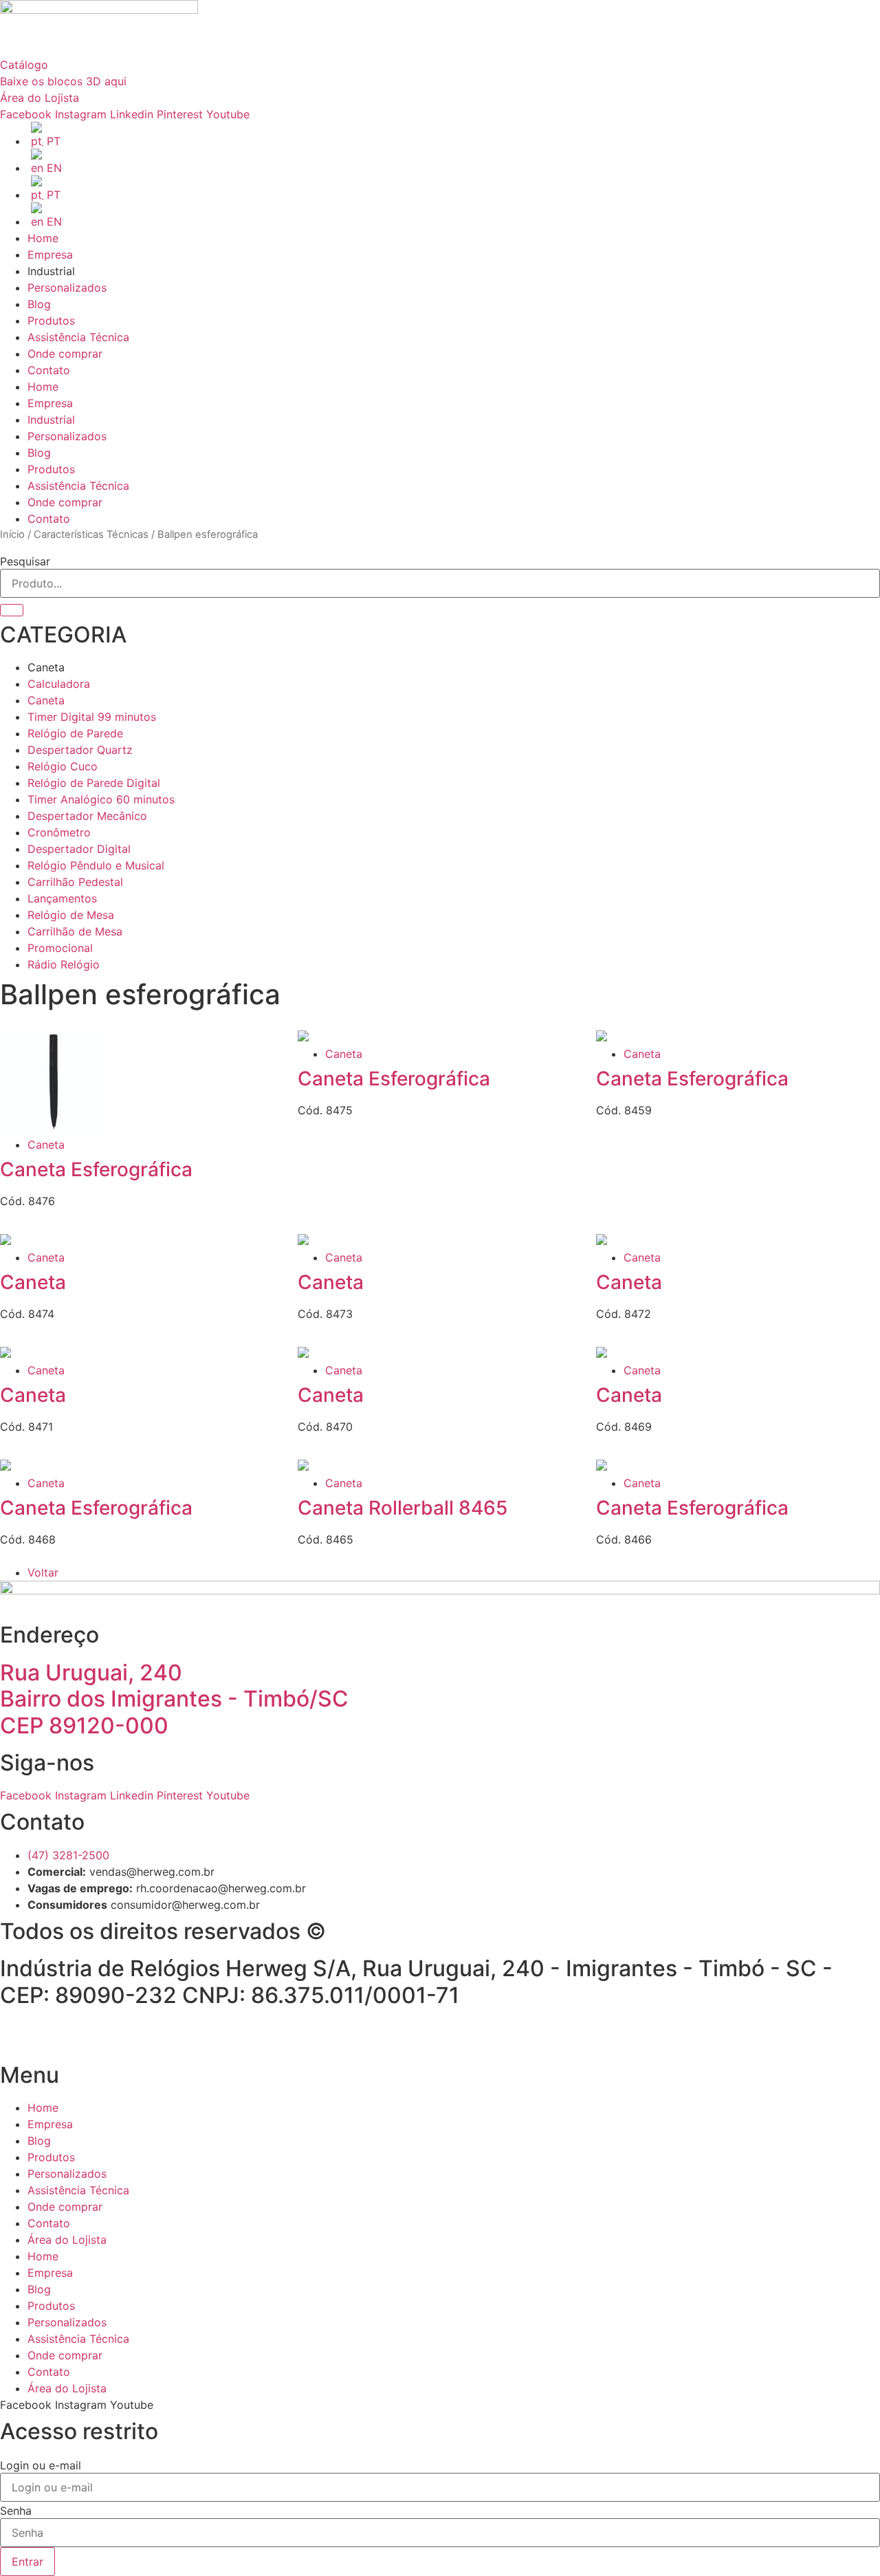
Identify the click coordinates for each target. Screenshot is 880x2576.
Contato (49, 370)
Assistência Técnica (78, 337)
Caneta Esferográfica (96, 1169)
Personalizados (67, 288)
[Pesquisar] (12, 610)
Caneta (46, 1145)
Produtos (51, 321)
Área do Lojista (67, 2240)
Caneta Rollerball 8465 (403, 1508)
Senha (16, 2511)
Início (12, 534)
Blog (39, 304)
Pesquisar (25, 561)
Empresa (50, 255)
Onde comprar (65, 354)
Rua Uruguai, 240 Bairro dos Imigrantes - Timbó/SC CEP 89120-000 (174, 1699)
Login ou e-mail (41, 2465)
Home (43, 238)
